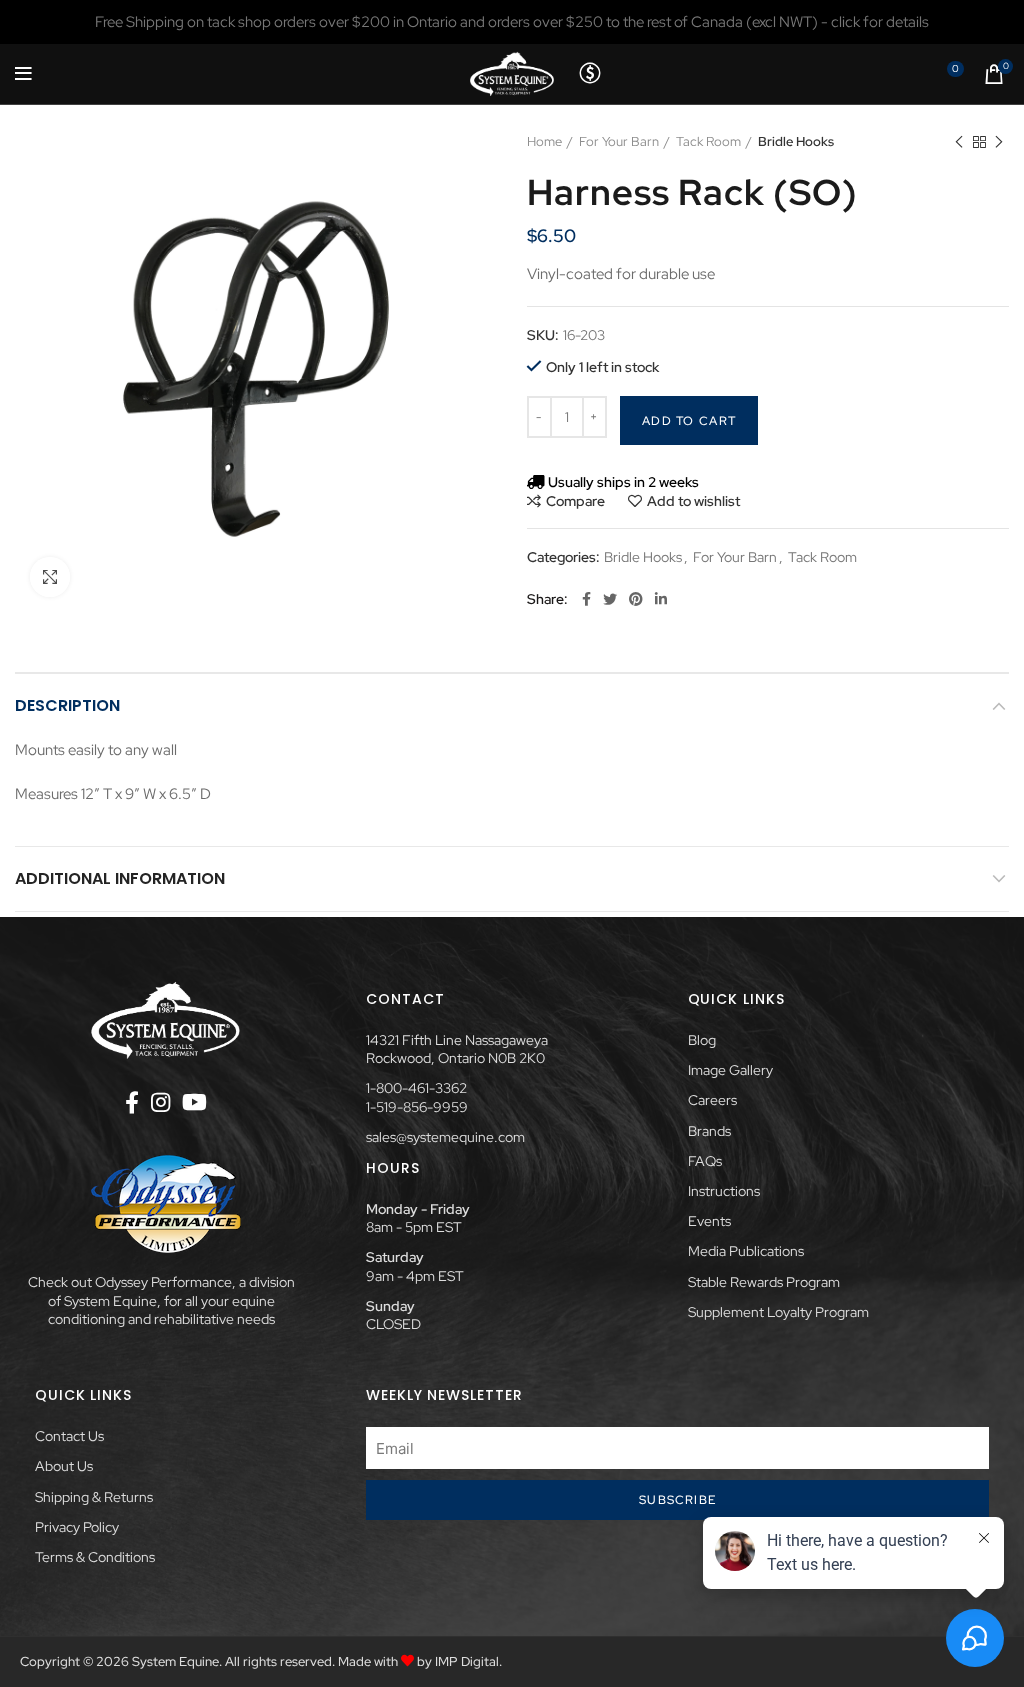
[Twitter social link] (610, 599)
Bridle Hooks (796, 141)
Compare (575, 501)
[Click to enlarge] (50, 577)
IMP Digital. (468, 1661)
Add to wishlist (693, 501)
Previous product (959, 142)
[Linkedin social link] (661, 599)
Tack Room (708, 141)
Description (67, 705)
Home (544, 141)
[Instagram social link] (160, 1102)
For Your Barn (619, 141)
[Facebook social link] (586, 599)
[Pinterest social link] (636, 599)
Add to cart (689, 421)
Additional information (120, 878)
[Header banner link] (512, 22)
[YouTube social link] (194, 1102)
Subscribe (677, 1500)
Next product (999, 142)
